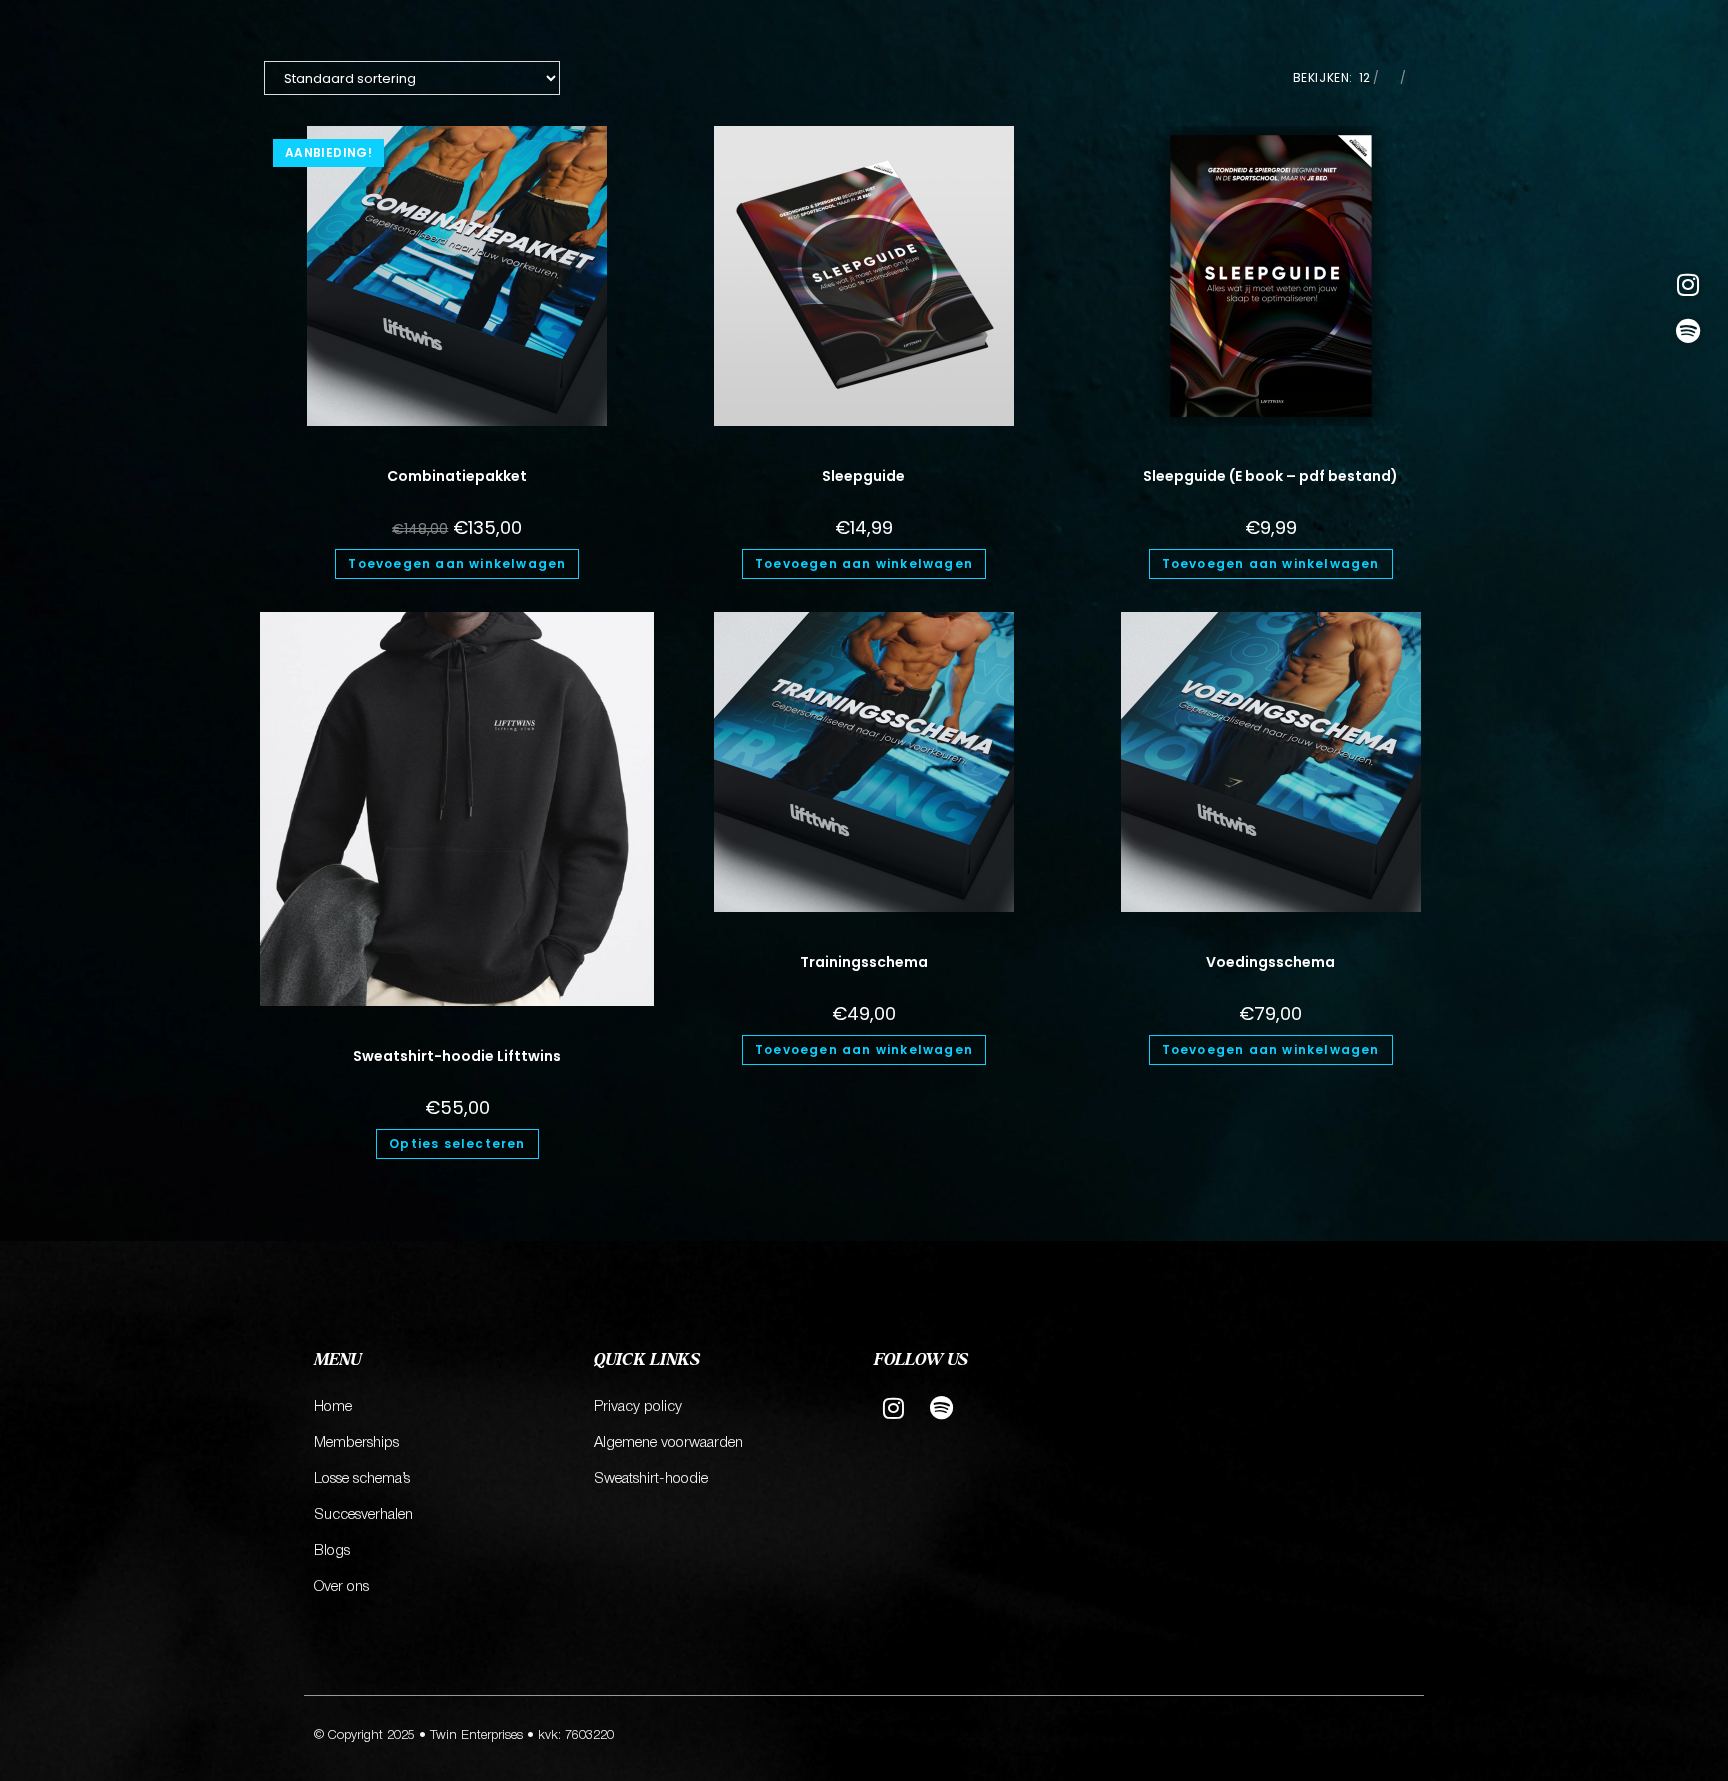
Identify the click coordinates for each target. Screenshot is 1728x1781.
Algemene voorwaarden (668, 1443)
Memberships (356, 1443)
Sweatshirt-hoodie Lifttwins (457, 1056)
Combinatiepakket (457, 476)
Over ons (341, 1587)
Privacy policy (638, 1407)
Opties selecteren (457, 1143)
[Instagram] (1687, 284)
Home (333, 1407)
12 (1364, 77)
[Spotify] (1687, 330)
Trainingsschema (864, 962)
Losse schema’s (362, 1479)
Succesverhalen (363, 1515)
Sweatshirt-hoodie (651, 1479)
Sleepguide (863, 476)
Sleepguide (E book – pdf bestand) (1270, 476)
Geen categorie (457, 451)
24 (1389, 77)
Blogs (332, 1551)
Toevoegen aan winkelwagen (457, 563)
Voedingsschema (1270, 962)
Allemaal (1436, 77)
